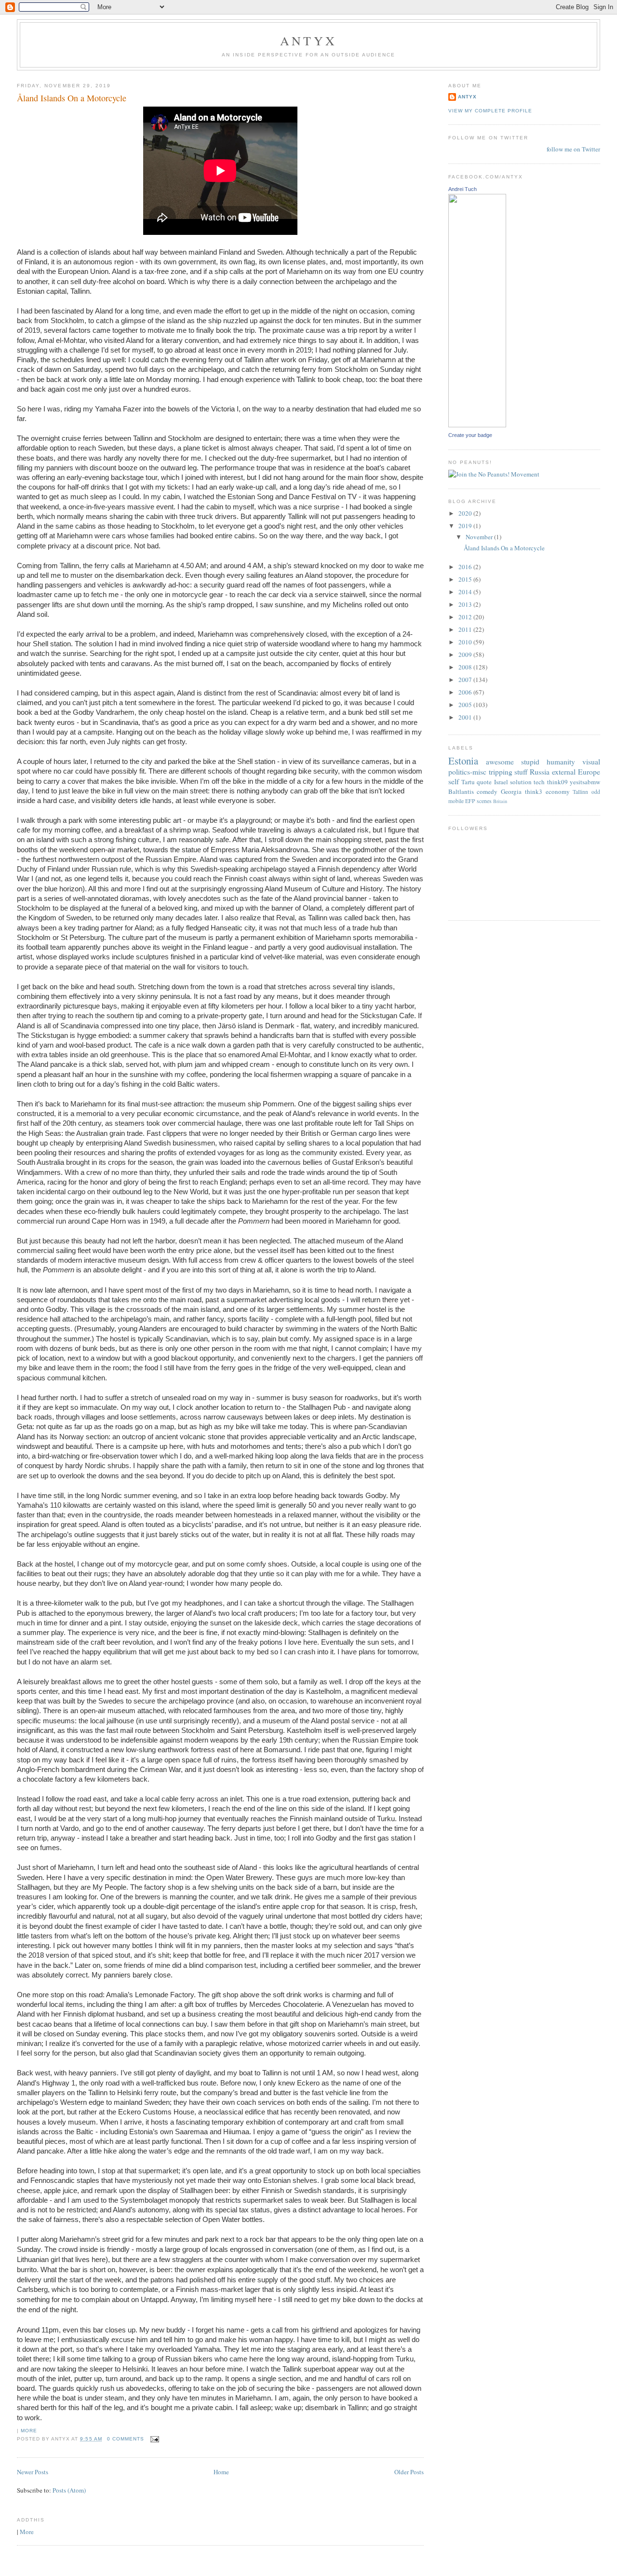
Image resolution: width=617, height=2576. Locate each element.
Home (221, 2472)
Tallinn (580, 792)
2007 (466, 680)
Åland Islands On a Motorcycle (72, 98)
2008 (466, 667)
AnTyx (308, 41)
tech (539, 782)
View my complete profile (490, 111)
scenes (484, 801)
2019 (466, 526)
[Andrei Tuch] (477, 425)
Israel (501, 782)
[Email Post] (154, 2439)
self (454, 781)
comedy (487, 791)
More (29, 2431)
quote (484, 782)
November (480, 537)
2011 (466, 629)
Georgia (511, 791)
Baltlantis (461, 791)
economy (558, 791)
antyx (467, 97)
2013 (466, 604)
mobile (456, 801)
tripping (501, 772)
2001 (466, 717)
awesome (500, 762)
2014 (466, 592)
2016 (466, 567)
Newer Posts (33, 2472)
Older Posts (409, 2472)
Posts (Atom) (69, 2490)
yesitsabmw (585, 782)
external (564, 772)
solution (521, 782)
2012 (466, 617)
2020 (466, 513)
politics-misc (467, 772)
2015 (466, 579)
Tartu (468, 782)
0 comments (126, 2439)
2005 (466, 705)
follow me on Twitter (573, 149)
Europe (589, 772)
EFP (470, 801)
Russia (540, 772)
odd (596, 792)
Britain (500, 801)
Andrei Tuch (463, 189)
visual (591, 762)
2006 (466, 692)
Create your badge (470, 435)
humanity (561, 762)
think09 (557, 782)
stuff (521, 772)
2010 (466, 642)
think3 (534, 791)
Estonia (463, 761)
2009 (466, 654)
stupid (530, 762)
